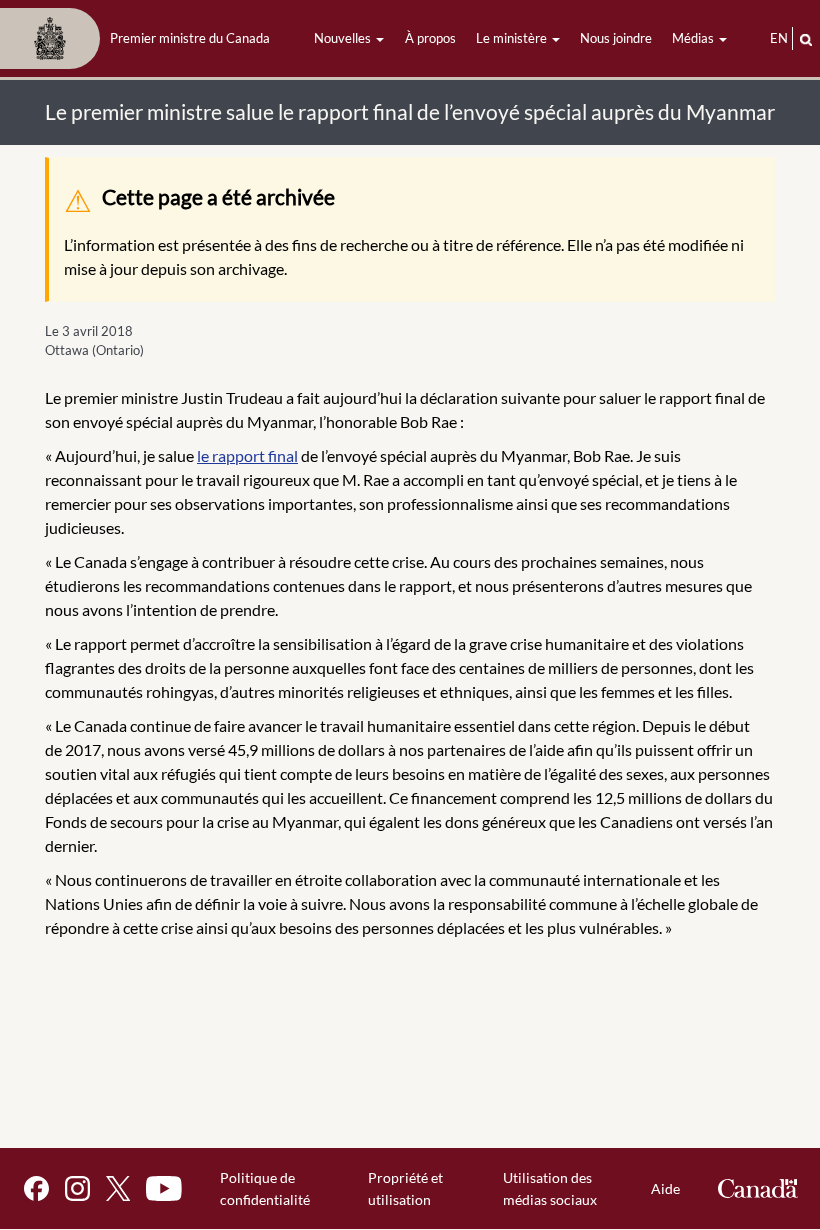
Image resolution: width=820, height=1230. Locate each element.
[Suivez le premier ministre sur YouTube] (164, 1188)
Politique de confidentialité (265, 1188)
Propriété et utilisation (405, 1188)
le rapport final (247, 455)
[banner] (141, 39)
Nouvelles (344, 38)
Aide (665, 1188)
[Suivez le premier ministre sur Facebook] (36, 1188)
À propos (430, 38)
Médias (694, 38)
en (779, 38)
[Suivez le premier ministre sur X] (118, 1188)
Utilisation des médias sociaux (550, 1188)
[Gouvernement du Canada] (758, 1188)
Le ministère (513, 38)
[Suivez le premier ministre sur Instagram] (77, 1188)
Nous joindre (616, 38)
